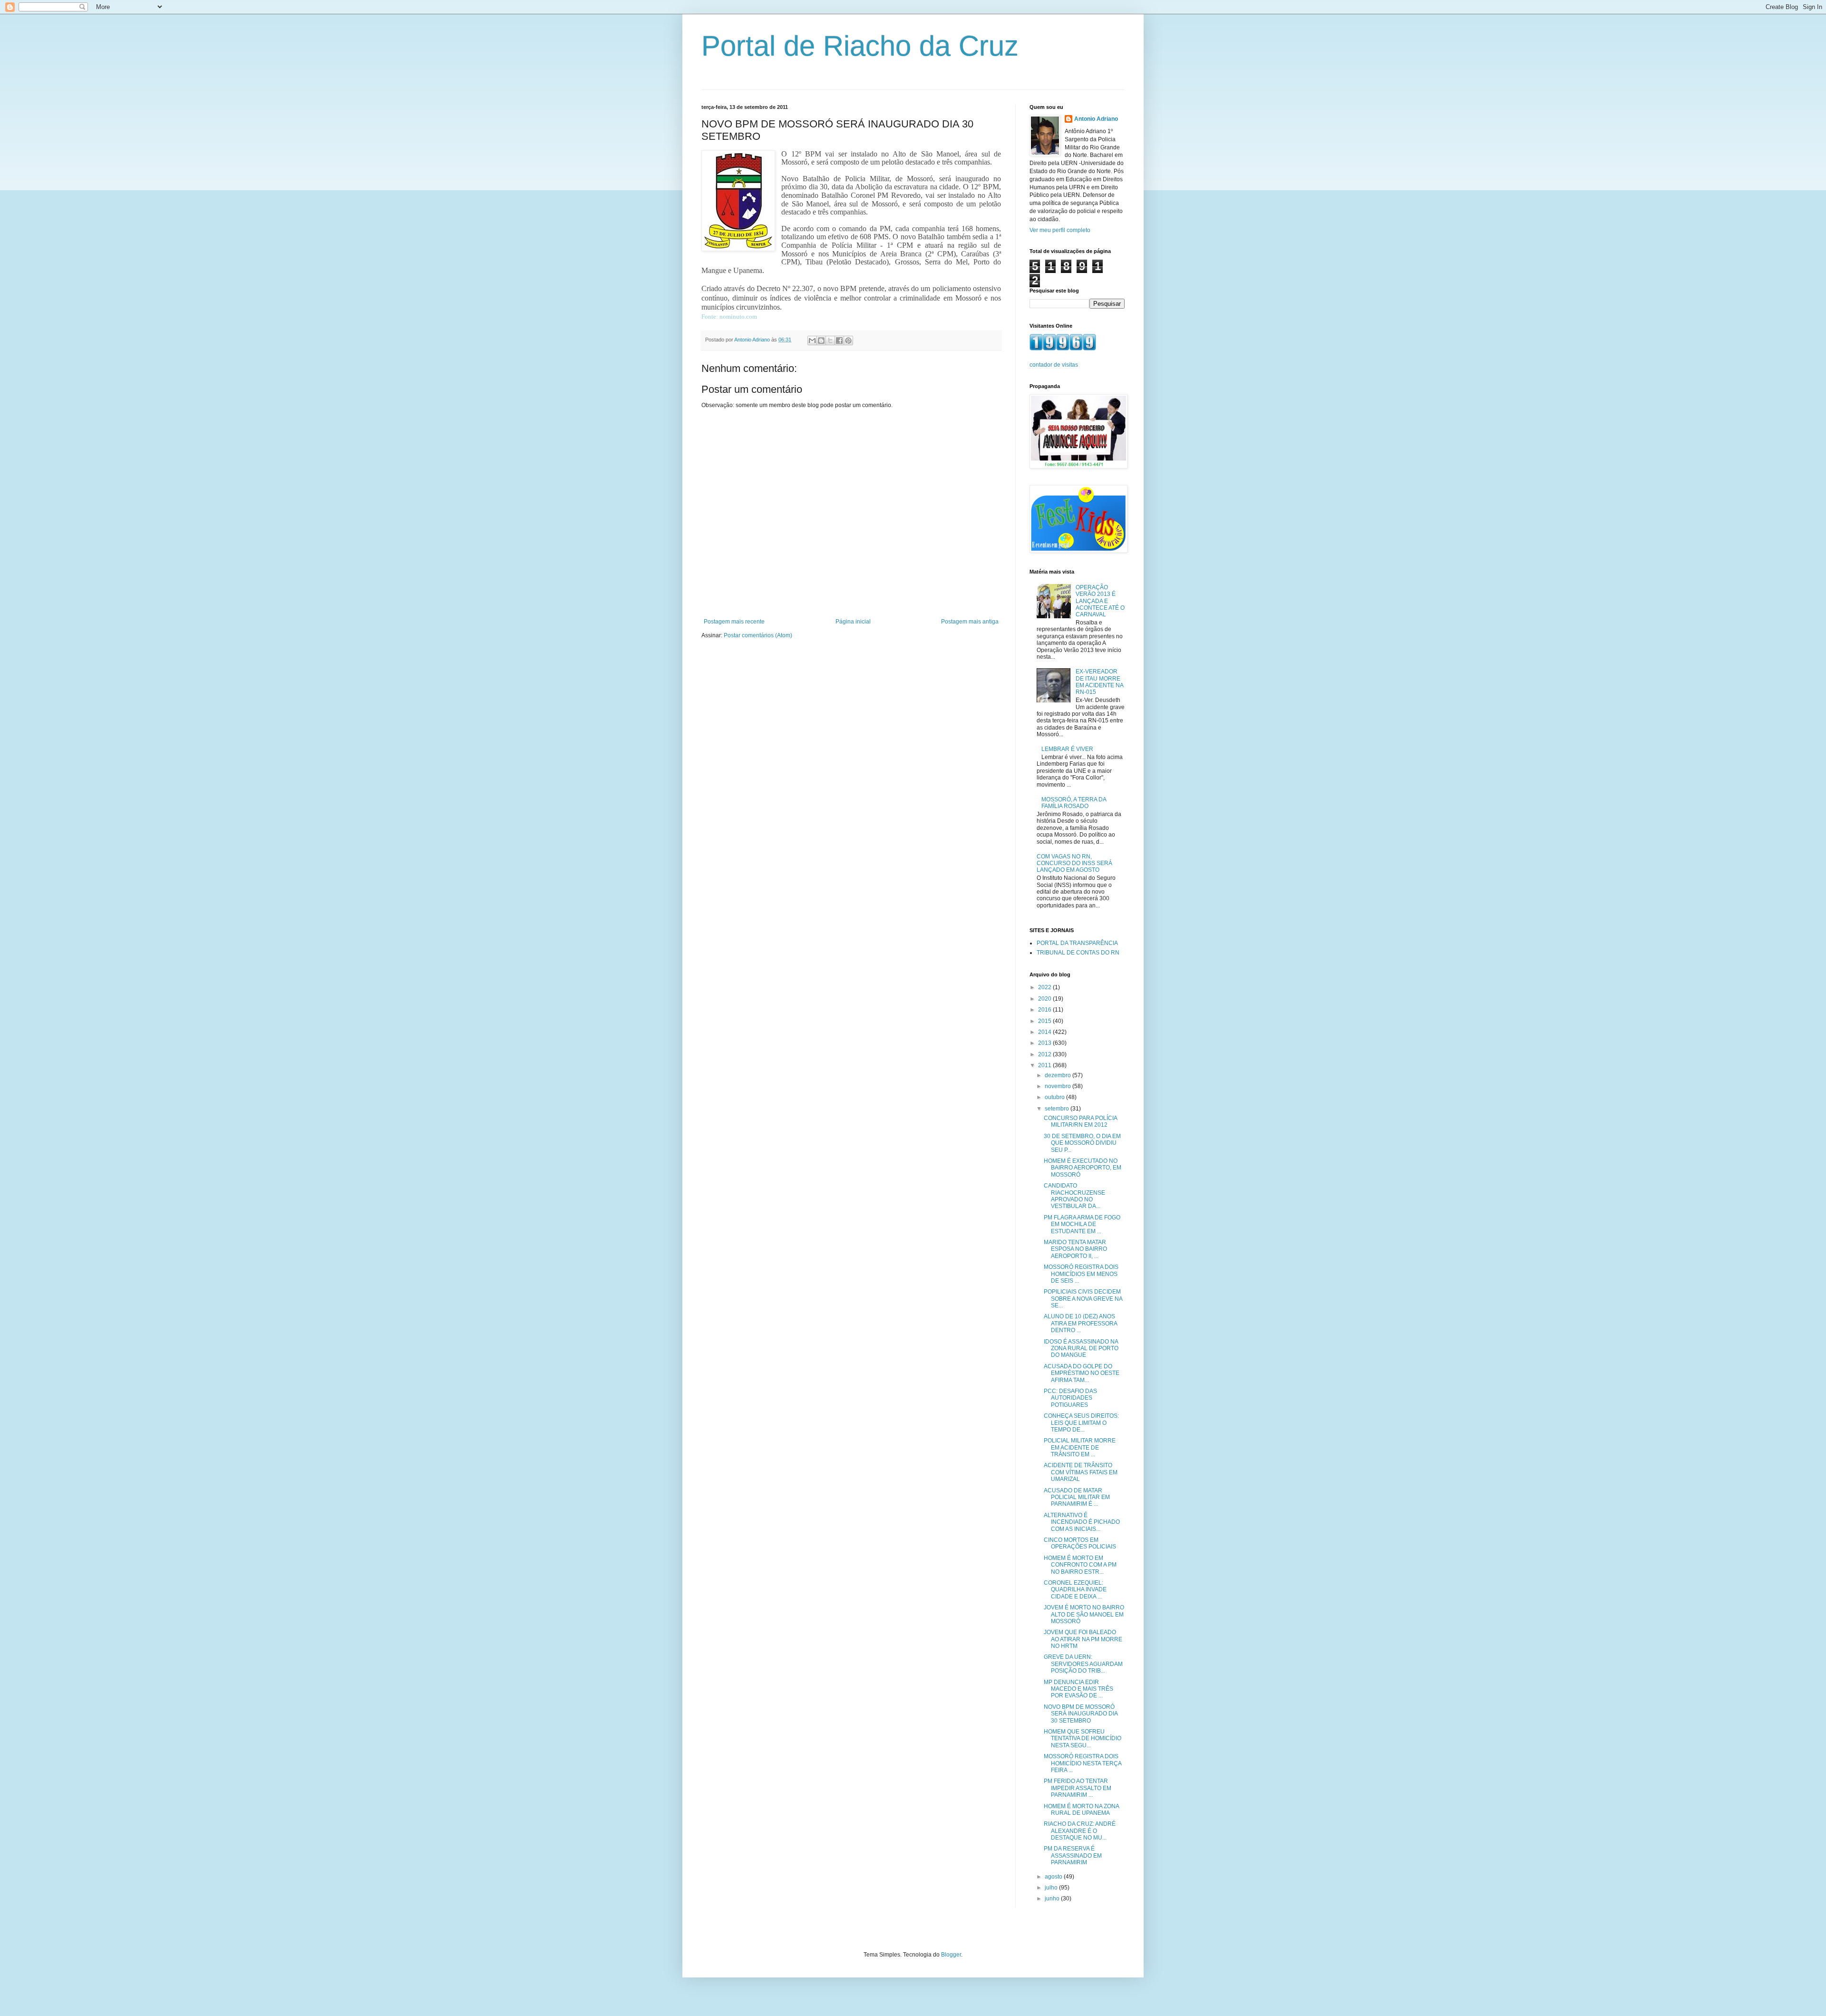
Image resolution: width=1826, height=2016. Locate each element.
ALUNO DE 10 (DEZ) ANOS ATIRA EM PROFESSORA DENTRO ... (1080, 1323)
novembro (1059, 1086)
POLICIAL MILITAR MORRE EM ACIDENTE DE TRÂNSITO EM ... (1080, 1447)
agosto (1054, 1877)
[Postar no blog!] (821, 341)
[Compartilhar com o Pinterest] (848, 341)
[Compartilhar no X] (830, 341)
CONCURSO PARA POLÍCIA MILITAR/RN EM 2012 (1080, 1121)
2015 (1045, 1021)
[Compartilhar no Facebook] (839, 341)
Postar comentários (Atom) (758, 635)
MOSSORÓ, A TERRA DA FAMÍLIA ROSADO (1074, 803)
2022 (1045, 987)
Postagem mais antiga (970, 622)
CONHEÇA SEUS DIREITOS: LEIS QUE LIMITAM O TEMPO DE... (1081, 1423)
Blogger (951, 1955)
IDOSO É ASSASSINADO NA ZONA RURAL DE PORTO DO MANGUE (1081, 1349)
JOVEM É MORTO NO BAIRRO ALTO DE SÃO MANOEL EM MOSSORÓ (1084, 1614)
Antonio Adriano (1096, 119)
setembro (1058, 1109)
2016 (1045, 1010)
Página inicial (853, 622)
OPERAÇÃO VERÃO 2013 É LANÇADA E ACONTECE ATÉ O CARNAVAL (1100, 601)
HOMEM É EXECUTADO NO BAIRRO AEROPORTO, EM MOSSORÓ (1083, 1168)
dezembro (1059, 1075)
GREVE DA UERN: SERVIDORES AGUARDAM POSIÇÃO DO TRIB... (1083, 1664)
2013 (1045, 1043)
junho (1053, 1899)
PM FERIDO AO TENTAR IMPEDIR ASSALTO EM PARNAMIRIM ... (1078, 1788)
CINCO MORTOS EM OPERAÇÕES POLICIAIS (1080, 1543)
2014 (1045, 1032)
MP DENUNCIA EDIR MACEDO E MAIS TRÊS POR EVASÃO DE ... (1078, 1689)
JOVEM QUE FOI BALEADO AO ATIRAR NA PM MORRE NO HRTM (1083, 1639)
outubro (1055, 1097)
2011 (1045, 1065)
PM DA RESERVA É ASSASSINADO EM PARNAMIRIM (1073, 1855)
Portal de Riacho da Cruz (860, 46)
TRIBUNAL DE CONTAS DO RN (1078, 953)
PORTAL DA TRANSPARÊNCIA (1077, 943)
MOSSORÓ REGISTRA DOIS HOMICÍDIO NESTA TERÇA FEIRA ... (1083, 1763)
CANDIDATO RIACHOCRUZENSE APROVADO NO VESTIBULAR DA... (1074, 1196)
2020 (1045, 999)
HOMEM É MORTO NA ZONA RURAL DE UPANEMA (1081, 1810)
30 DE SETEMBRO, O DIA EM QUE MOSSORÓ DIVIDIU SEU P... (1082, 1143)
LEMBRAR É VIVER (1067, 749)
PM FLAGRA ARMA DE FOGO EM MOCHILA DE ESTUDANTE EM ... (1082, 1224)
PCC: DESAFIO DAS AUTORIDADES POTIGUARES (1070, 1398)
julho (1052, 1888)
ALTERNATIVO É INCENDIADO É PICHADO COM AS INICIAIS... (1082, 1522)
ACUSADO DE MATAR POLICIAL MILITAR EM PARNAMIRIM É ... (1077, 1497)
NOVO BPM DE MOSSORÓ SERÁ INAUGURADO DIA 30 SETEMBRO (1081, 1714)
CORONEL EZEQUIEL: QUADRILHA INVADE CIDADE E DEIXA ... (1075, 1590)
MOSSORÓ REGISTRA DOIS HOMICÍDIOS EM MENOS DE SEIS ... (1081, 1274)
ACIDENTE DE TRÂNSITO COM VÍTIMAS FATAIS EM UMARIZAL (1081, 1472)
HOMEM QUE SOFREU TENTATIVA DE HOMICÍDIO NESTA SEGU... (1083, 1738)
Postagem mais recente (734, 622)
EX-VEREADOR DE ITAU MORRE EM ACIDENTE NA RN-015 (1099, 682)
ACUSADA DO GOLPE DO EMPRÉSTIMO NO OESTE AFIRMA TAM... (1082, 1373)
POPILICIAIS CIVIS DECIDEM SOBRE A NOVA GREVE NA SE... (1083, 1299)
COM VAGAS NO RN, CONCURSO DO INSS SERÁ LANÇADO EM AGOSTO (1074, 863)
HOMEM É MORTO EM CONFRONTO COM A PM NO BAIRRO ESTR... (1080, 1565)
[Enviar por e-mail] (812, 341)
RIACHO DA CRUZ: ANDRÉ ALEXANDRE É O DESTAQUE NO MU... (1080, 1831)
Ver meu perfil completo (1060, 230)
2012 (1045, 1054)
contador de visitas (1054, 365)
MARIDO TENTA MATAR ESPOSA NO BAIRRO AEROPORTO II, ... (1075, 1249)
